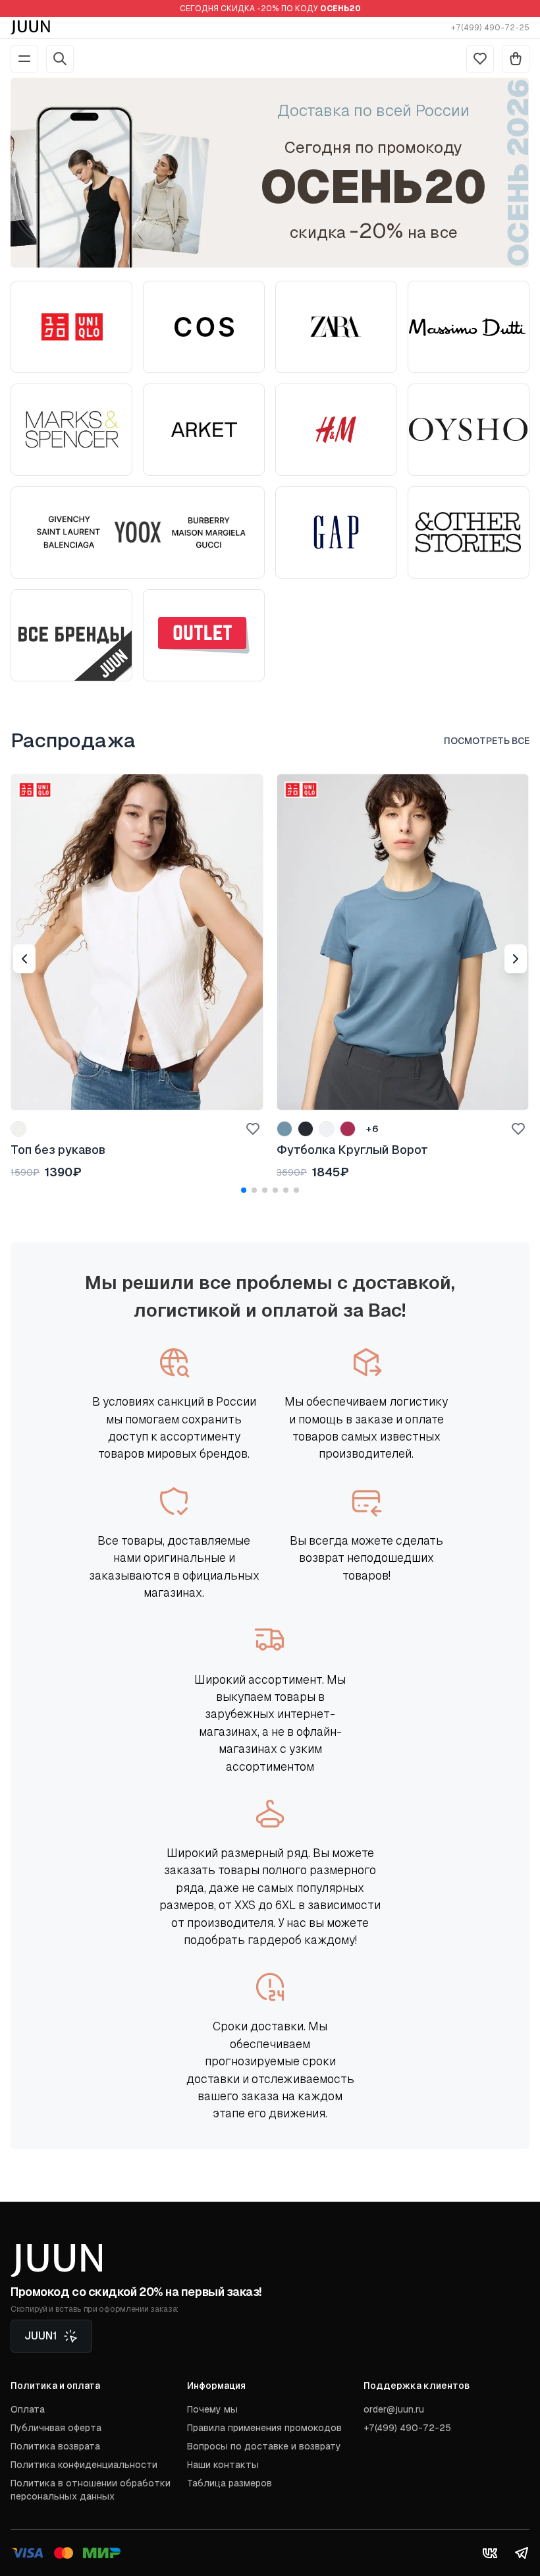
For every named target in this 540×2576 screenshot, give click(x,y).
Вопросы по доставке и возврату (264, 2446)
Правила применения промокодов (264, 2428)
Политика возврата (55, 2446)
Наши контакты (223, 2465)
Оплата (28, 2409)
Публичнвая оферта (56, 2428)
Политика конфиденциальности (84, 2465)
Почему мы (212, 2409)
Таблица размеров (229, 2483)
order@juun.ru (394, 2409)
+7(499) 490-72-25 (490, 28)
